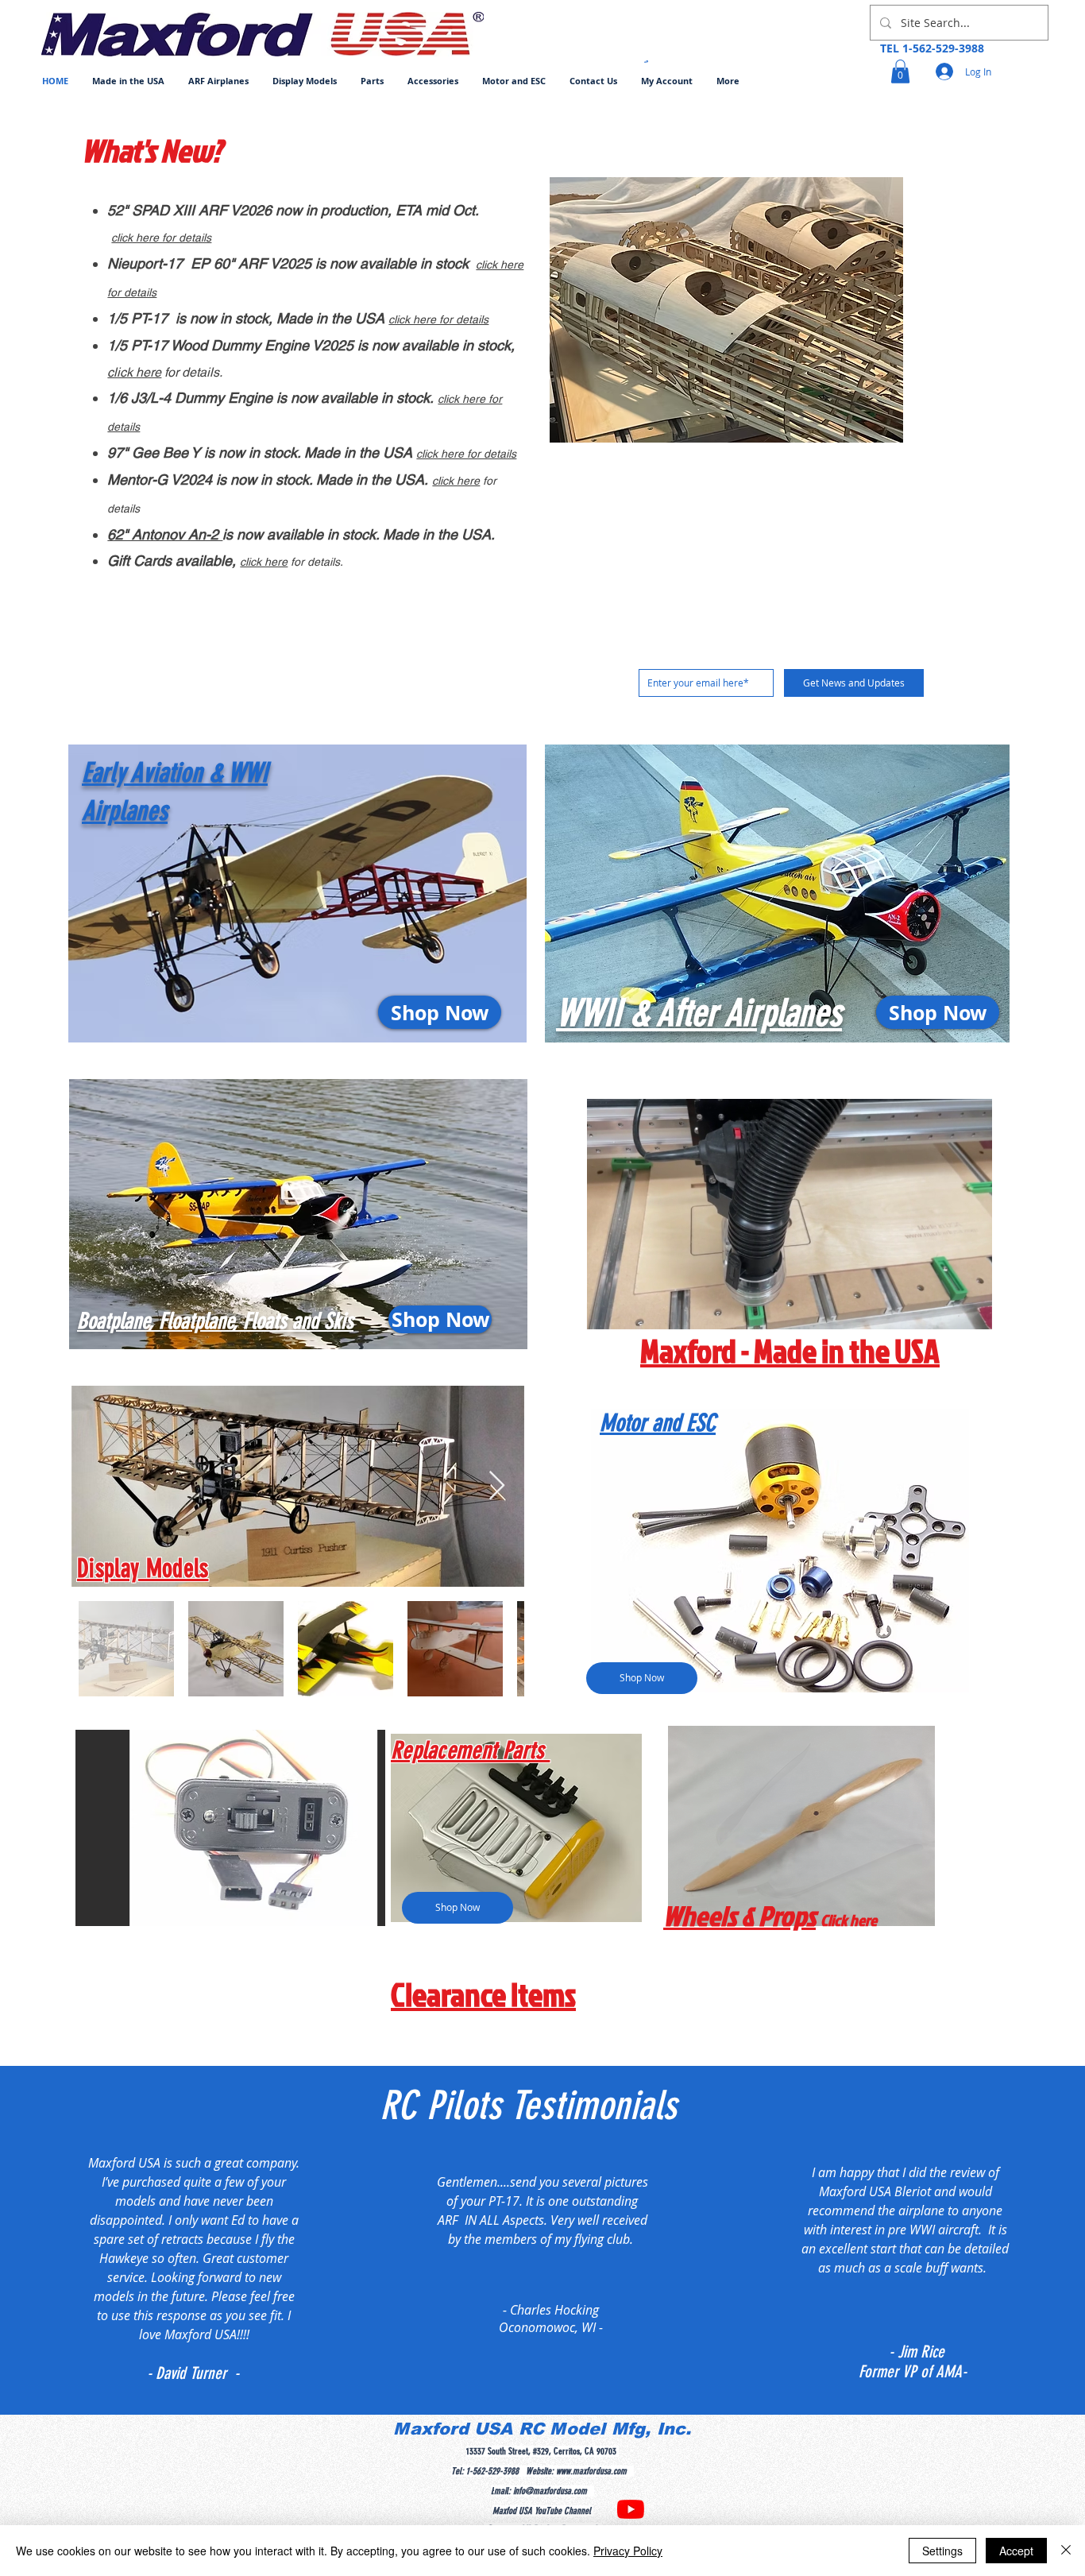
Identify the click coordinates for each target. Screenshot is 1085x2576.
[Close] (1066, 2551)
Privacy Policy (628, 2551)
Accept (1016, 2551)
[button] (218, 81)
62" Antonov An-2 (165, 534)
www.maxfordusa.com (591, 2471)
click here (134, 372)
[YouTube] (631, 2509)
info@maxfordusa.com (550, 2491)
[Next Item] (497, 1486)
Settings (942, 2551)
